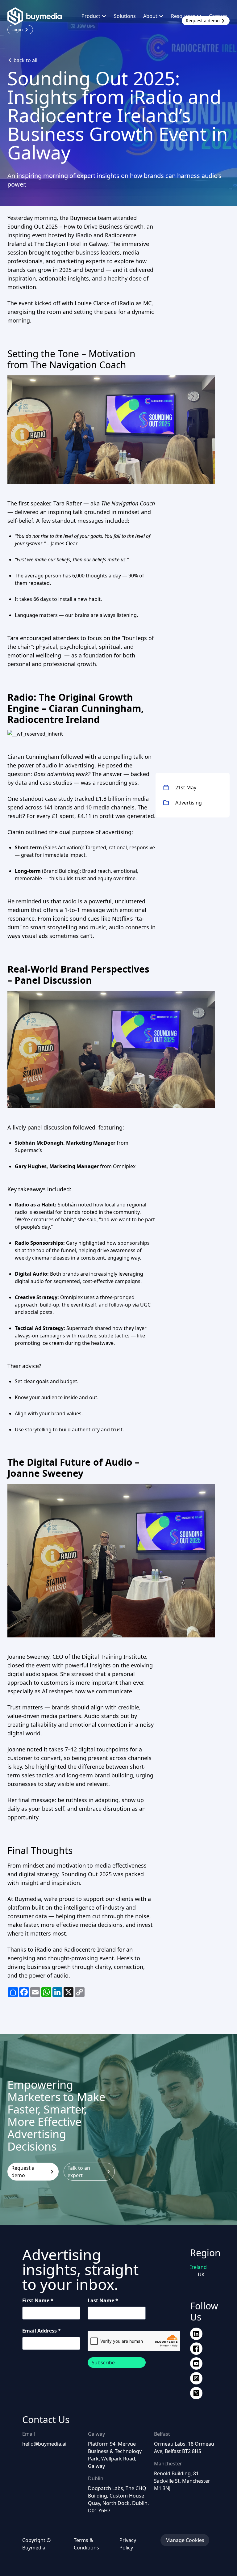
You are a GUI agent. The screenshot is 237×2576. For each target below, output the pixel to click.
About (150, 16)
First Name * (38, 2300)
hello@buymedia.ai (44, 2444)
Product (91, 16)
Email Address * (42, 2331)
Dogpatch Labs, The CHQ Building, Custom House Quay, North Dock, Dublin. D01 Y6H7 (118, 2499)
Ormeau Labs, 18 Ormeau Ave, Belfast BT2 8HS (184, 2447)
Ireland (198, 2267)
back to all (25, 60)
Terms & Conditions (86, 2544)
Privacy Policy (128, 2544)
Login (17, 30)
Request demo (203, 21)
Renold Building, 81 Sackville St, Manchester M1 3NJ (182, 2481)
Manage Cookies (185, 2540)
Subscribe (103, 2363)
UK (201, 2274)
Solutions (125, 16)
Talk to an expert (79, 2172)
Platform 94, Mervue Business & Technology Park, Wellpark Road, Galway (115, 2455)
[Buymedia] (38, 16)
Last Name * (103, 2300)
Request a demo (23, 2172)
